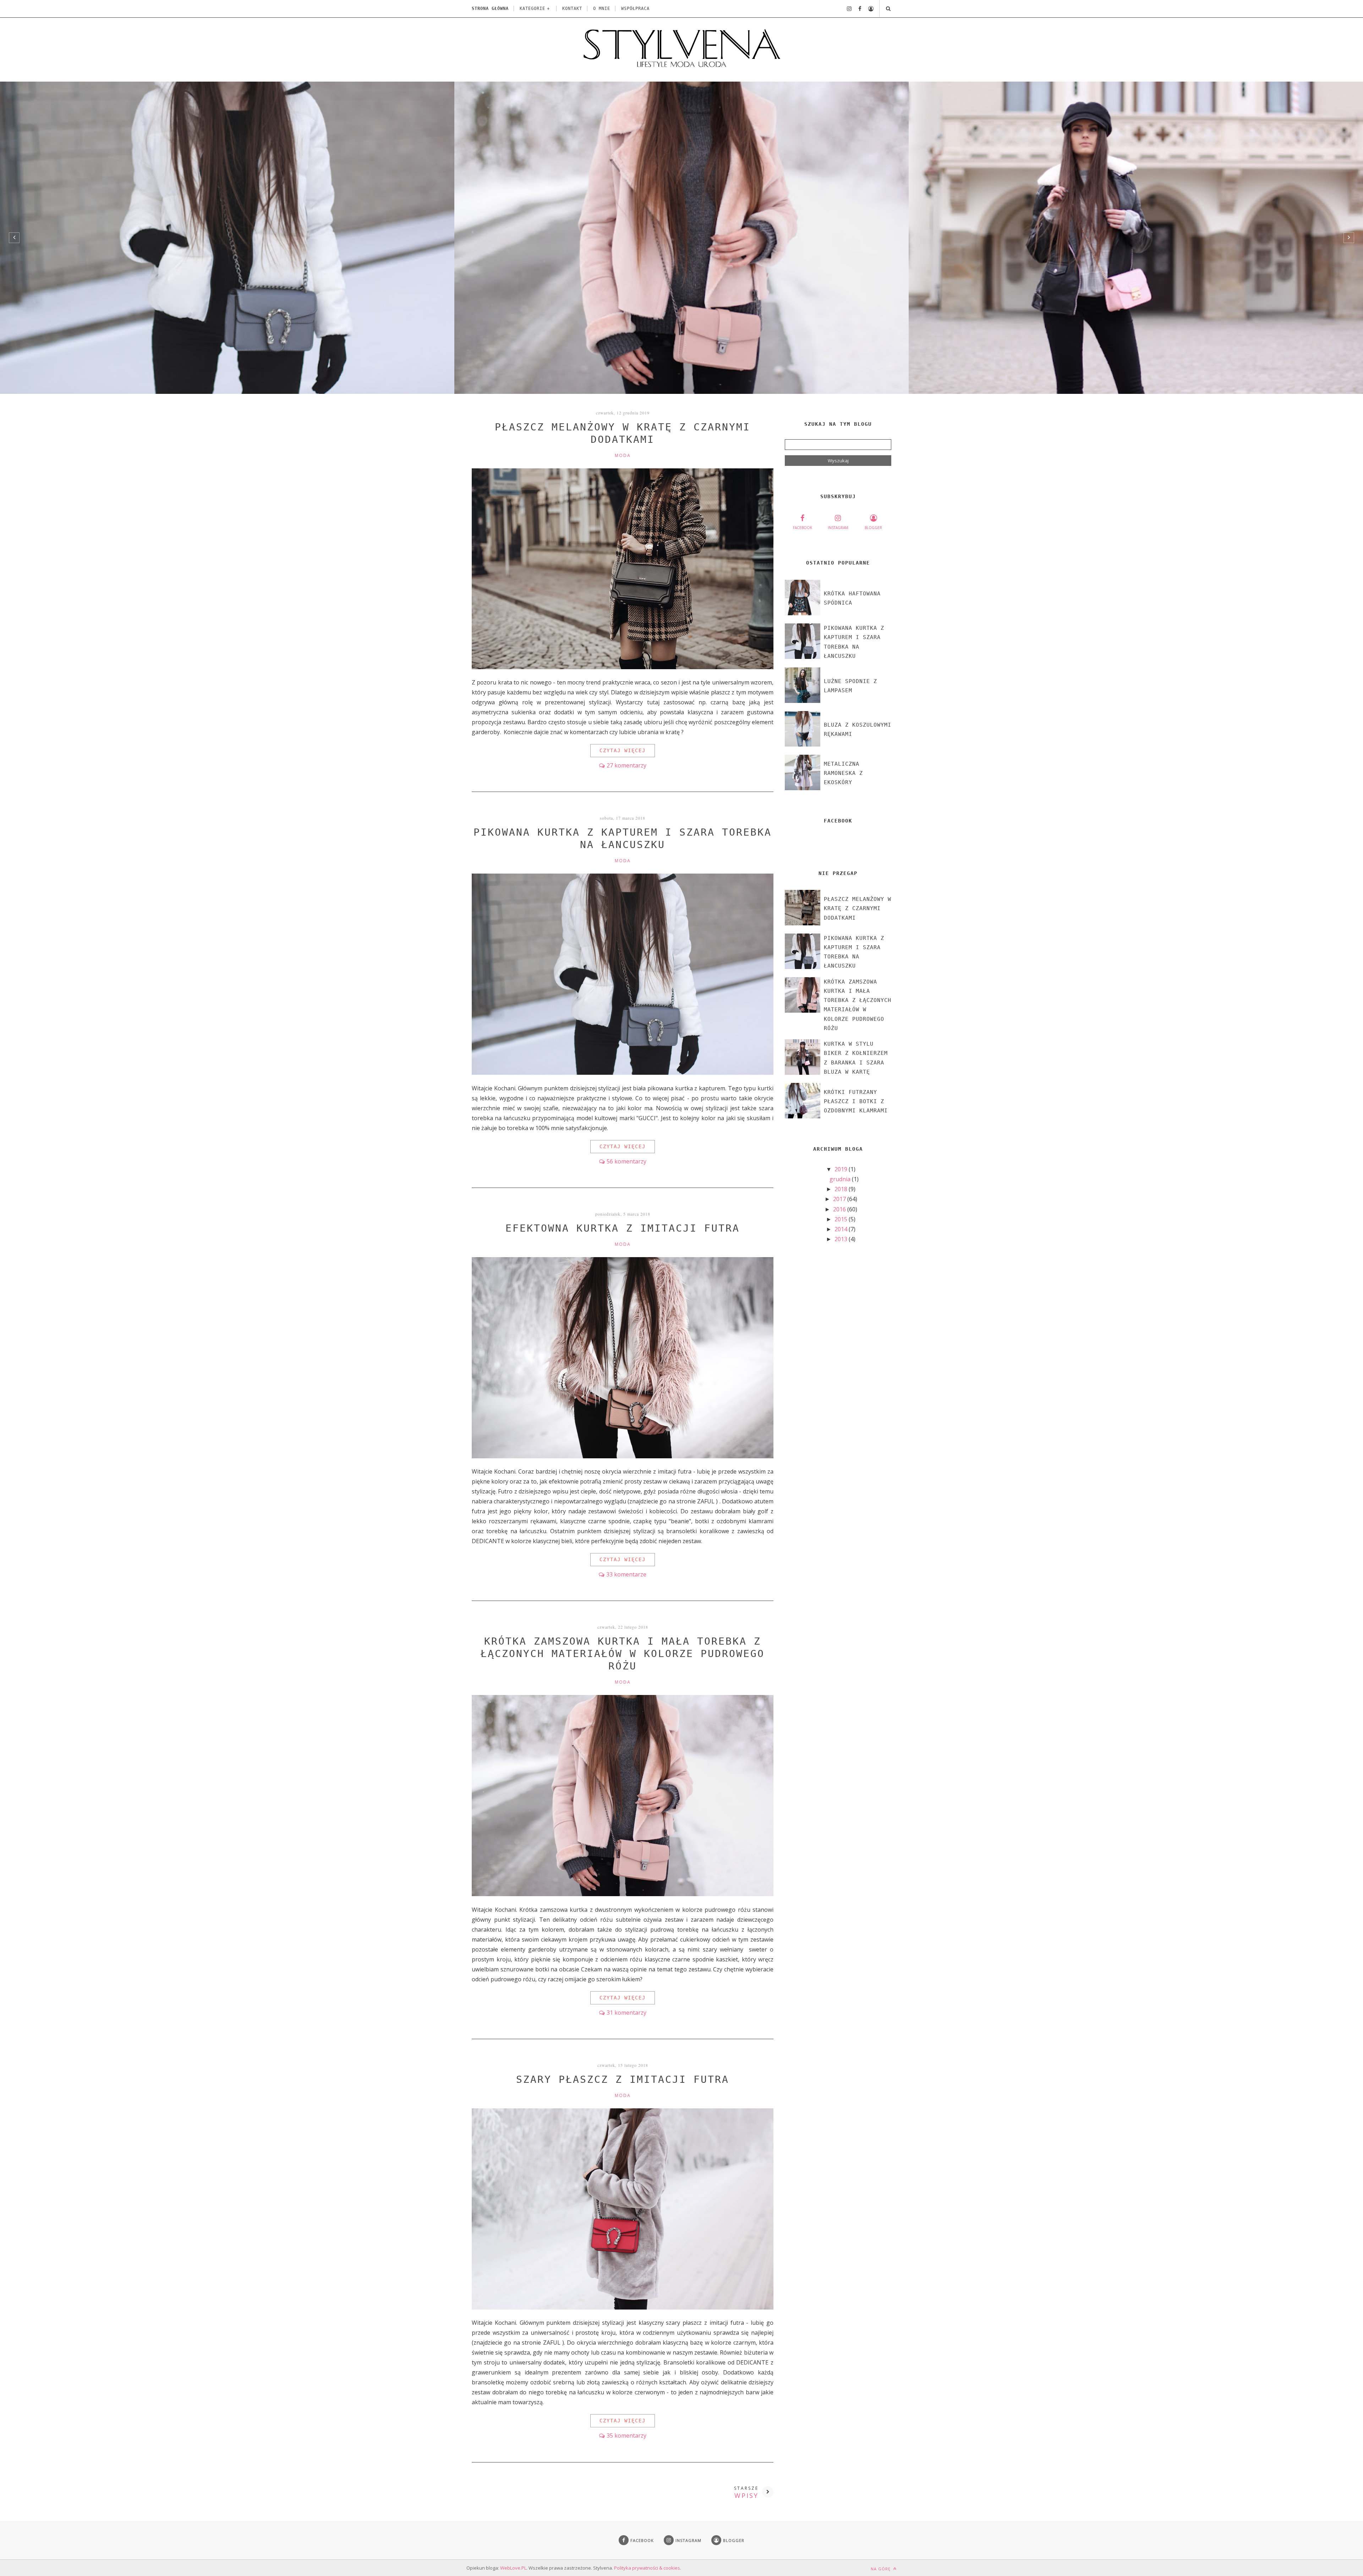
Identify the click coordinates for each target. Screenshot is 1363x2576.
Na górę (881, 2569)
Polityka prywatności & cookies (647, 2568)
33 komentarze (626, 1574)
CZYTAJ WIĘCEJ (623, 750)
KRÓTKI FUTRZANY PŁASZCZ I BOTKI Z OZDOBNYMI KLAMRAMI (856, 1102)
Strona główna (490, 9)
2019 (842, 1169)
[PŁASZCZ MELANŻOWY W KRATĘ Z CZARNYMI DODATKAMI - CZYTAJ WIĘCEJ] (623, 667)
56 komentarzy (626, 1161)
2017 (840, 1199)
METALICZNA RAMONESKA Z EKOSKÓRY (843, 773)
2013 (842, 1239)
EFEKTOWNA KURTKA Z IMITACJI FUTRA (623, 1228)
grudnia (841, 1179)
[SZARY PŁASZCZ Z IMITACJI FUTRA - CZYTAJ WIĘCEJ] (623, 2307)
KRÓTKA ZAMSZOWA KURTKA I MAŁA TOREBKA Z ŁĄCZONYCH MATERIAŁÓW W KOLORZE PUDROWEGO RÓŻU (623, 1654)
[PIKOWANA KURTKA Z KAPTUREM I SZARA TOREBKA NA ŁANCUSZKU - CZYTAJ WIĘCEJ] (623, 1073)
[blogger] (868, 9)
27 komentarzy (626, 765)
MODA (623, 455)
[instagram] (847, 9)
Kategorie (532, 9)
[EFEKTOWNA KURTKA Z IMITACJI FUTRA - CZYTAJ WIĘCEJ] (623, 1456)
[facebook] (857, 9)
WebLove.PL (513, 2568)
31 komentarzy (626, 2013)
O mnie (602, 9)
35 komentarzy (626, 2435)
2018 (842, 1189)
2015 (842, 1219)
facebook (803, 528)
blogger (873, 528)
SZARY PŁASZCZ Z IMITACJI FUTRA (623, 2079)
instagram (838, 528)
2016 (840, 1209)
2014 (842, 1229)
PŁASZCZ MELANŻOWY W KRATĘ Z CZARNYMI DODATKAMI (858, 909)
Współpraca (635, 9)
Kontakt (572, 9)
